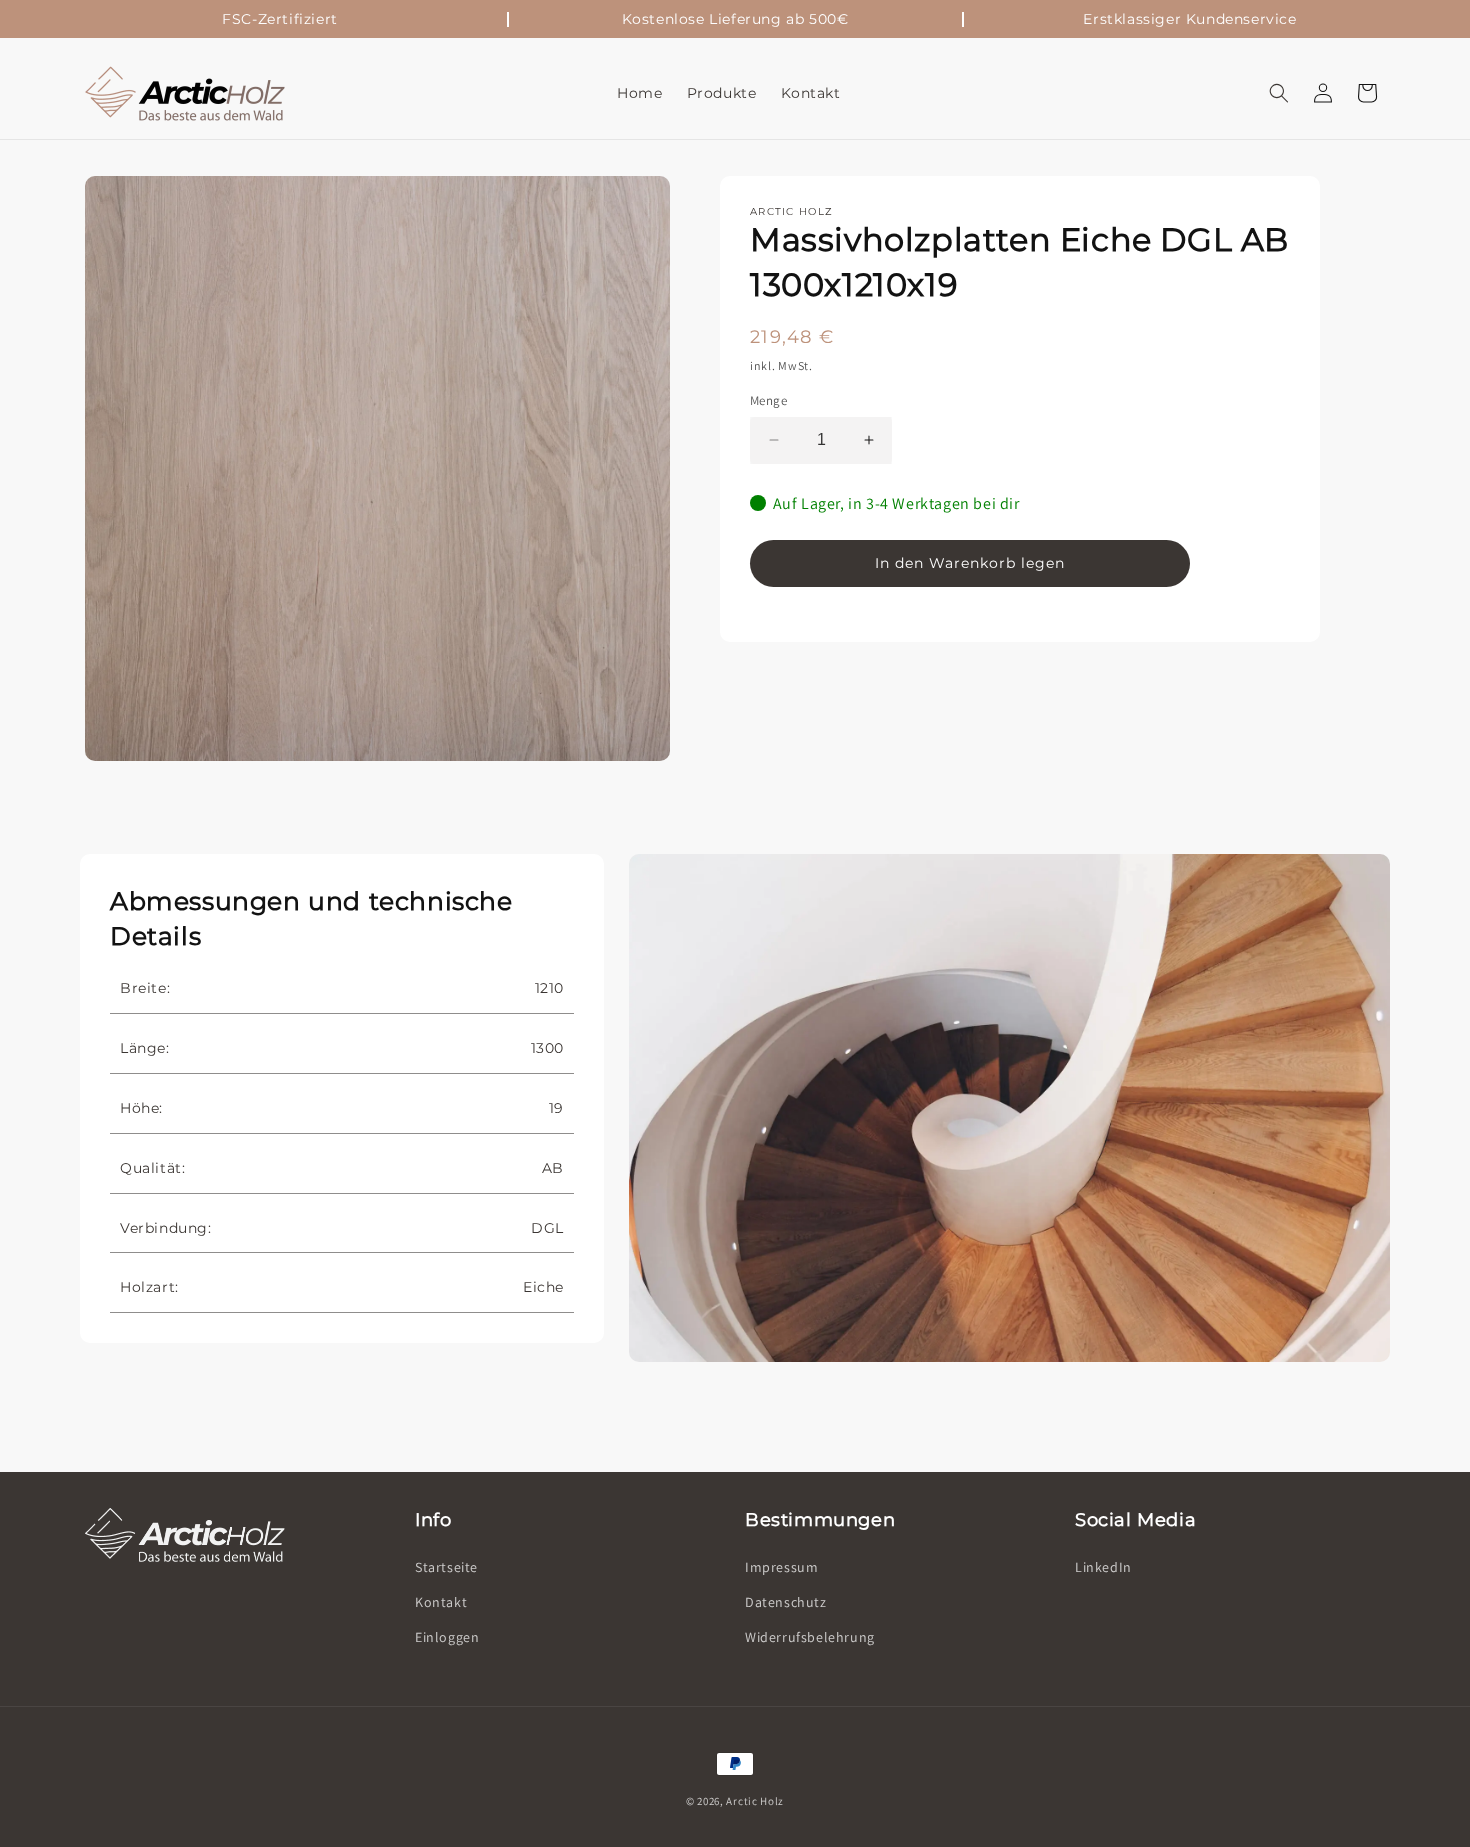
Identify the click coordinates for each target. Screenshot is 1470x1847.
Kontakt (441, 1602)
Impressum (781, 1567)
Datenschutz (786, 1602)
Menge (768, 400)
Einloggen (447, 1637)
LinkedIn (1103, 1567)
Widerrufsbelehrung (810, 1637)
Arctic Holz (755, 1801)
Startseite (446, 1567)
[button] (1279, 93)
